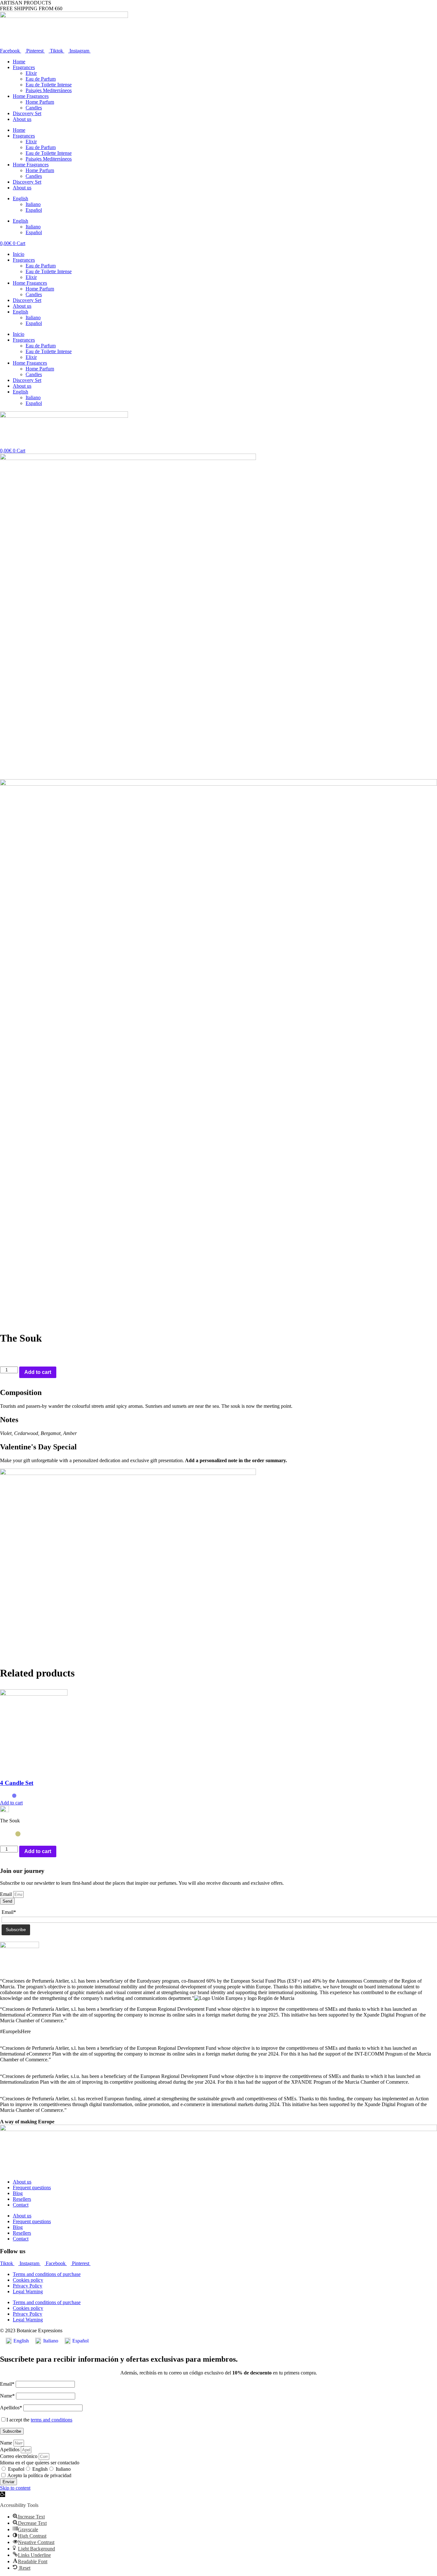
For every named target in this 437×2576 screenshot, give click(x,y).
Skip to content (15, 2488)
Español (16, 2469)
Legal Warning (28, 2291)
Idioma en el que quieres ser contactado (40, 2463)
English (40, 2469)
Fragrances (24, 67)
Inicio (19, 254)
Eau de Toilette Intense (49, 85)
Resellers (22, 2199)
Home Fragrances (31, 96)
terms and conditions (52, 2420)
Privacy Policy (28, 2286)
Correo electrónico (19, 2456)
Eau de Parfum (41, 79)
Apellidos (10, 2449)
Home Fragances (30, 283)
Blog (18, 2193)
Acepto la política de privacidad (39, 2475)
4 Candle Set (17, 1783)
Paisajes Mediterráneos (49, 90)
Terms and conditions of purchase (47, 2274)
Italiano (63, 2469)
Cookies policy (28, 2280)
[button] (3, 2494)
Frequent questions (32, 2188)
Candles (34, 108)
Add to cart (38, 1372)
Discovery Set (27, 113)
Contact (21, 2205)
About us (22, 119)
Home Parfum (40, 102)
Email (7, 1894)
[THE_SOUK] (128, 458)
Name (7, 2443)
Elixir (31, 73)
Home (19, 62)
